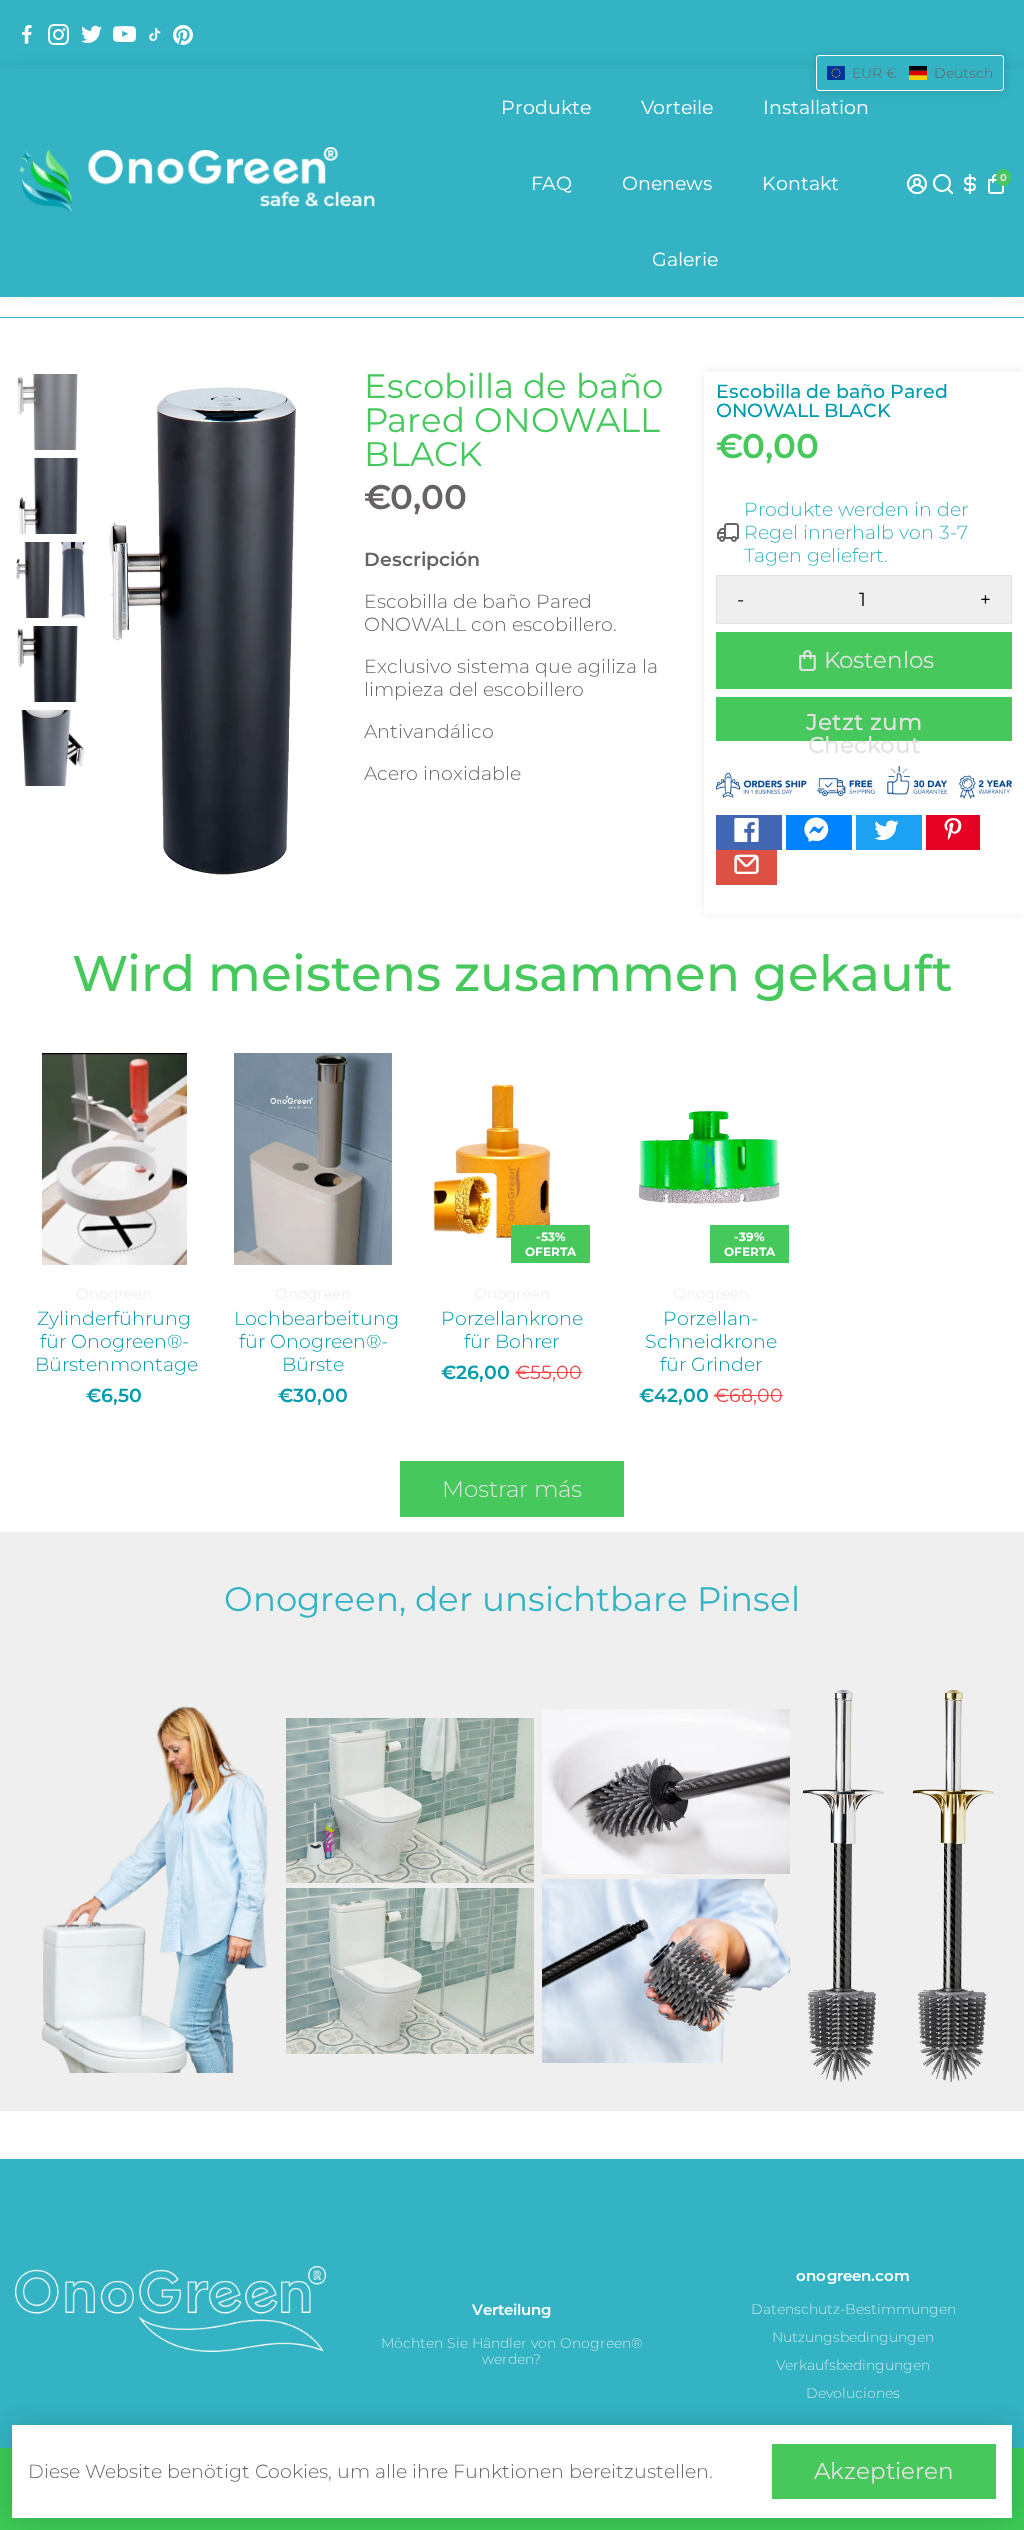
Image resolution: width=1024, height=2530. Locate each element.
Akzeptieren (884, 2471)
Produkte (546, 107)
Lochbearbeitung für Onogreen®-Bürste (313, 1341)
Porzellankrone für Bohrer (512, 1330)
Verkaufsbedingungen (853, 2365)
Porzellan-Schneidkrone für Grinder (711, 1341)
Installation (816, 107)
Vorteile (677, 107)
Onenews (667, 183)
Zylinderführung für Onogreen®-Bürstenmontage (114, 1341)
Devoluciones (853, 2393)
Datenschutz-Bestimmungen (853, 2309)
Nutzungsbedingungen (853, 2337)
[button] (910, 73)
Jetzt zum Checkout (864, 724)
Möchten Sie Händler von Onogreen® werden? (511, 2351)
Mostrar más (512, 1489)
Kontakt (800, 183)
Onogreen (114, 1293)
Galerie (685, 259)
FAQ (551, 183)
